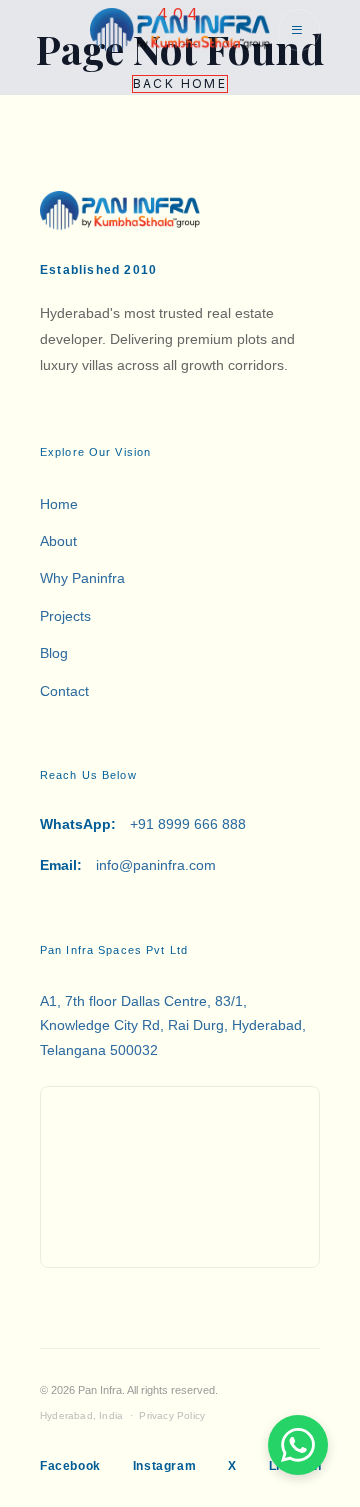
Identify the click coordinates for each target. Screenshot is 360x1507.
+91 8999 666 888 (143, 824)
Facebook (70, 1466)
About (58, 541)
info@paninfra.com (128, 865)
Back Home (180, 83)
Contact (64, 691)
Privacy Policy (172, 1415)
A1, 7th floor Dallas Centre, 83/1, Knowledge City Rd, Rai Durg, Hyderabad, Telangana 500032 (173, 1025)
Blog (54, 653)
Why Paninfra (82, 578)
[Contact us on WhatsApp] (298, 1445)
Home (59, 504)
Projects (65, 616)
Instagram (164, 1466)
